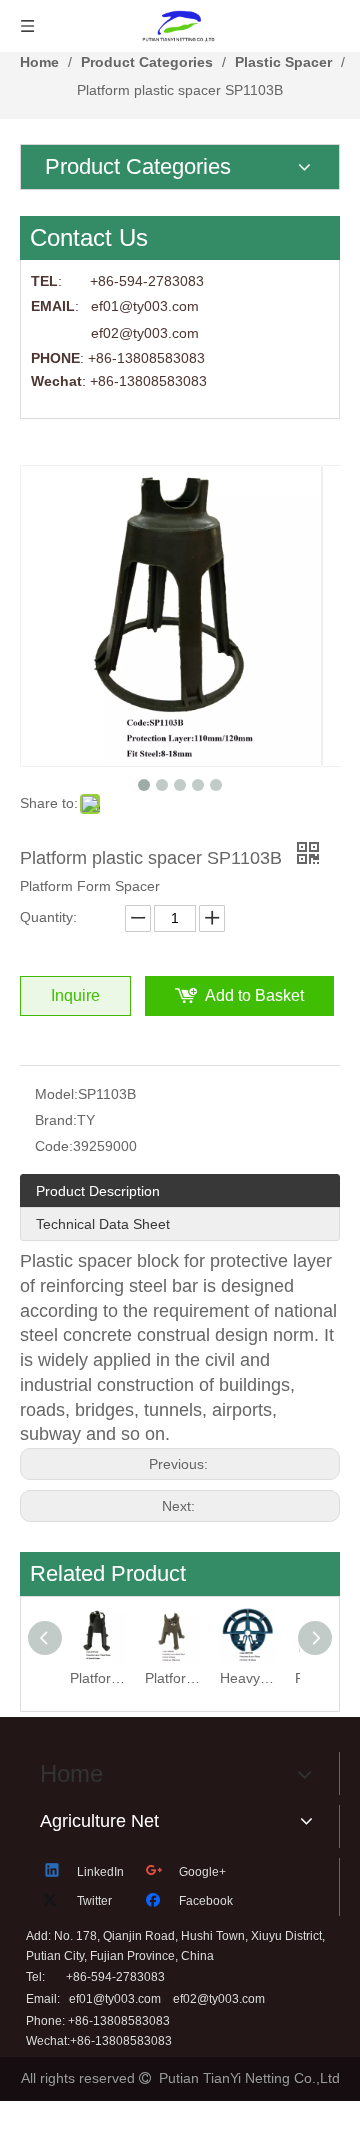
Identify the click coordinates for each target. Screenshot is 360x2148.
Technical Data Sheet (103, 1224)
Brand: (56, 1120)
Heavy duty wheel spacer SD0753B (247, 1678)
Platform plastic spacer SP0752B (97, 1678)
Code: (54, 1146)
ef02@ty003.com (145, 333)
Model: (56, 1094)
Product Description (98, 1191)
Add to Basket (254, 995)
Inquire (75, 995)
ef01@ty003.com (115, 1999)
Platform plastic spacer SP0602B (172, 1678)
